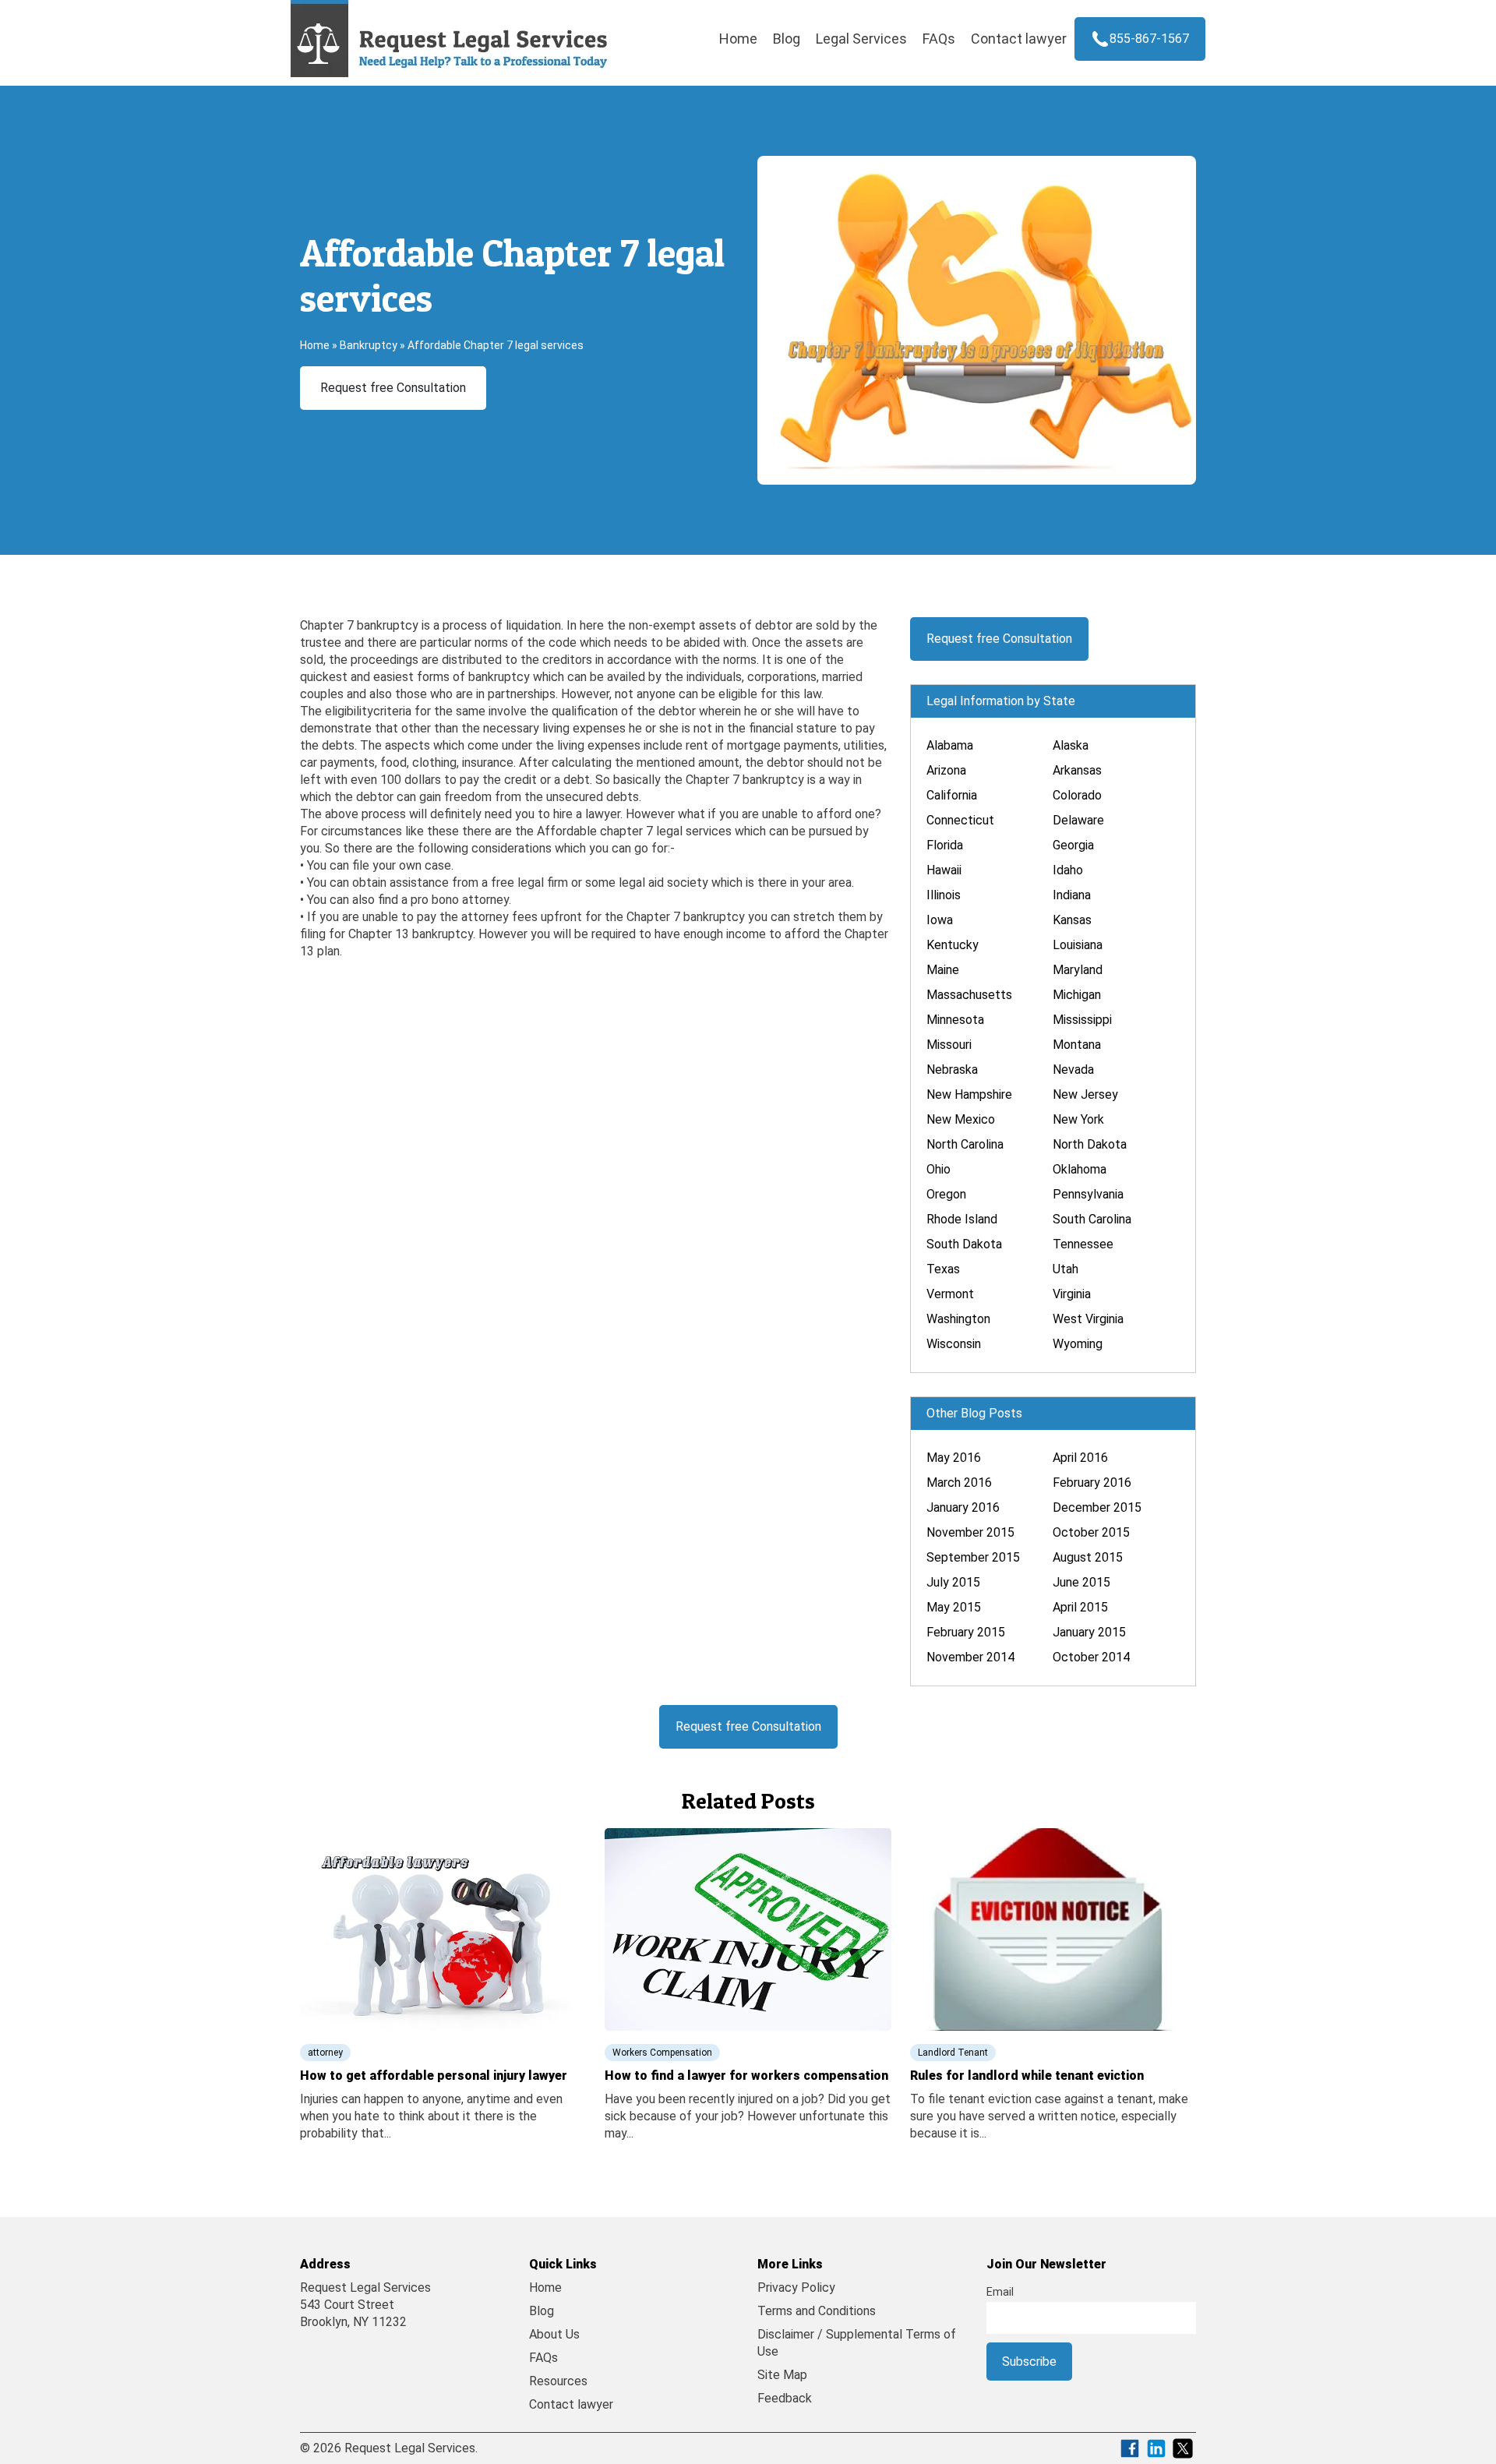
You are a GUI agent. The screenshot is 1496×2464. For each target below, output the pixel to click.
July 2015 (953, 1582)
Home (738, 39)
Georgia (1073, 845)
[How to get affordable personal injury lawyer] (443, 1928)
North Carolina (965, 1144)
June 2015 (1081, 1582)
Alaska (1071, 745)
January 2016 (963, 1507)
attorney (325, 2053)
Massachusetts (969, 995)
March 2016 (959, 1483)
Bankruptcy (369, 345)
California (952, 795)
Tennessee (1083, 1244)
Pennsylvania (1088, 1194)
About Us (554, 2334)
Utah (1066, 1269)
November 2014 (970, 1657)
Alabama (950, 745)
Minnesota (955, 1020)
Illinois (944, 895)
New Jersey (1085, 1094)
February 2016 (1092, 1483)
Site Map (782, 2375)
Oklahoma (1080, 1169)
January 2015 (1089, 1632)
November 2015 (970, 1532)
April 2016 (1080, 1458)
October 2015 (1091, 1532)
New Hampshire (969, 1094)
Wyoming (1078, 1344)
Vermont (950, 1294)
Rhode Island (962, 1219)
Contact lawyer (1019, 39)
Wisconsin (954, 1344)
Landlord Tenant (953, 2053)
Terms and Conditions (817, 2311)
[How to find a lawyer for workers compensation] (748, 1928)
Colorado (1077, 795)
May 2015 (954, 1607)
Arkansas (1077, 770)
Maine (943, 970)
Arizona (946, 770)
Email (1000, 2292)
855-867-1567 (1149, 39)
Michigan (1077, 995)
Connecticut (960, 820)
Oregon (946, 1194)
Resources (558, 2381)
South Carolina (1092, 1219)
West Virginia (1088, 1319)
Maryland (1078, 970)
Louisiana (1078, 945)
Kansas (1072, 920)
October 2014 (1091, 1657)
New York (1078, 1119)
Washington (958, 1319)
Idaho (1068, 870)
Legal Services (861, 39)
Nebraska (952, 1070)
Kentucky (953, 945)
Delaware (1078, 820)
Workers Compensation (662, 2053)
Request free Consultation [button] (393, 388)
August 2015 (1088, 1557)
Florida (945, 845)
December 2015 (1097, 1507)
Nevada (1073, 1070)
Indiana (1072, 895)
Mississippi (1082, 1020)
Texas (943, 1269)
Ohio (939, 1169)
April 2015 (1080, 1607)
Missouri (949, 1045)
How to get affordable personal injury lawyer (434, 2076)
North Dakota (1090, 1144)
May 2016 (954, 1458)
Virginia (1072, 1294)
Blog (787, 39)
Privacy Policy (796, 2287)
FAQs (939, 39)
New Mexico (961, 1119)
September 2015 (973, 1557)
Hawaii (944, 870)
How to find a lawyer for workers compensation (746, 2076)
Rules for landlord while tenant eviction (1027, 2076)
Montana (1077, 1045)
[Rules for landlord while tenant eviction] (1053, 1928)
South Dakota (964, 1244)
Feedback (785, 2398)
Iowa (940, 920)
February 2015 (966, 1632)
